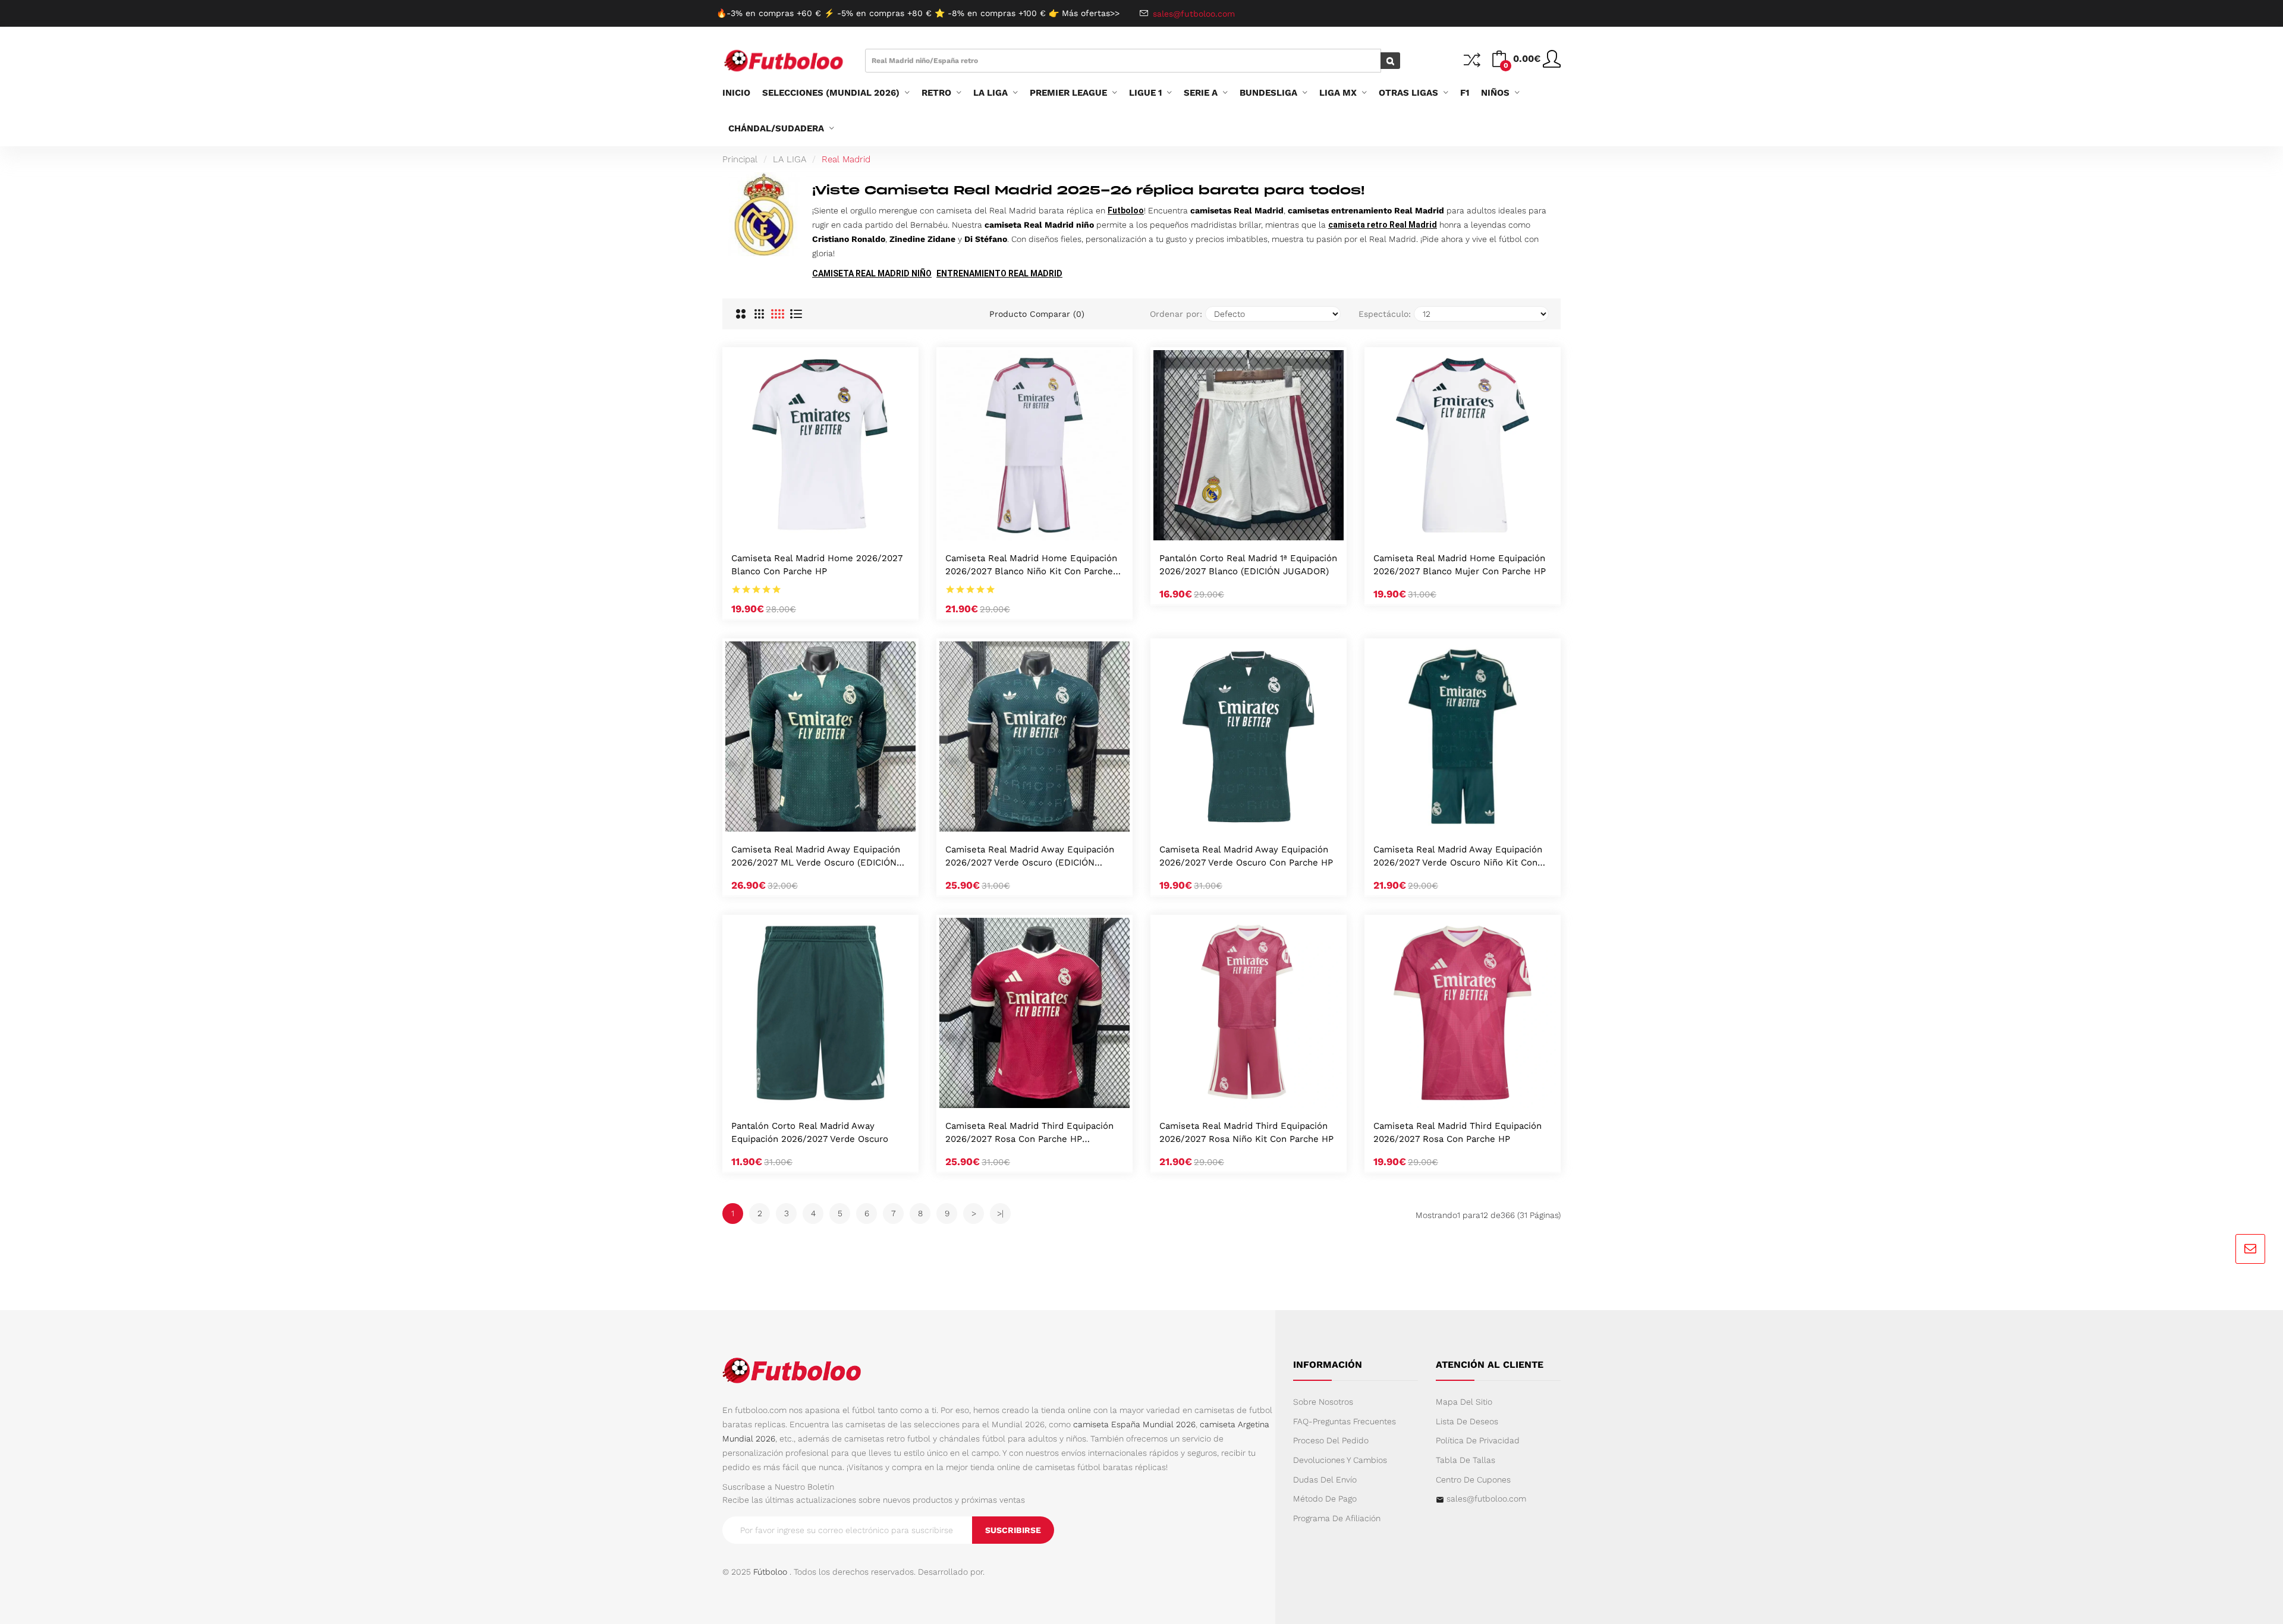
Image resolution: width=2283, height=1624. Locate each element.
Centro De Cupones (1473, 1480)
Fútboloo (770, 1572)
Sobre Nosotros (1323, 1402)
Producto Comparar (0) (1037, 314)
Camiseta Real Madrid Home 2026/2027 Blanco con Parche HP (817, 565)
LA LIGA (790, 159)
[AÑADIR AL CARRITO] (805, 528)
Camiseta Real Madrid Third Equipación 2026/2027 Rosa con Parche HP (1457, 1132)
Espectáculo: (1385, 314)
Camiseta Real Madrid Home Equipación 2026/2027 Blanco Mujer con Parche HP (1460, 565)
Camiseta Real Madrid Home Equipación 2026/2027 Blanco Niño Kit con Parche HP (1031, 566)
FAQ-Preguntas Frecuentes (1345, 1421)
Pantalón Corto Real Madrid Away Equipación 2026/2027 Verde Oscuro (810, 1132)
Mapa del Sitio (1464, 1402)
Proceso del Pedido (1331, 1440)
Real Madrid (846, 159)
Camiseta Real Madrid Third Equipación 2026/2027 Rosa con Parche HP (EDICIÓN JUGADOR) (1029, 1133)
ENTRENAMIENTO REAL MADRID (999, 273)
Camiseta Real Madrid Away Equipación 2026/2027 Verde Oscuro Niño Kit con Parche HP (1458, 857)
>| (1000, 1213)
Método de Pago (1325, 1499)
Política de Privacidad (1478, 1440)
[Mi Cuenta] (1552, 64)
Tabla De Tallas (1466, 1460)
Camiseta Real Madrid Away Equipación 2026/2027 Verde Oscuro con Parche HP (1246, 856)
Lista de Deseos (1467, 1421)
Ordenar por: (1176, 314)
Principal (740, 159)
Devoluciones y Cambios (1340, 1460)
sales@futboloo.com (1486, 1499)
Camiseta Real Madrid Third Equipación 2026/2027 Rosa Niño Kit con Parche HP (1246, 1132)
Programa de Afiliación (1337, 1518)
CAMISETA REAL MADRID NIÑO (872, 273)
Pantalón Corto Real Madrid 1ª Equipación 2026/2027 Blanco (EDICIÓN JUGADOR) (1248, 565)
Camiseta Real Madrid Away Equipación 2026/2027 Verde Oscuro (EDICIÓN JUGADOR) (1030, 857)
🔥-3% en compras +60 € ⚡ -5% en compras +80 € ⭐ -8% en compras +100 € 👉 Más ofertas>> (918, 13)
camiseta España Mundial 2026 (1134, 1424)
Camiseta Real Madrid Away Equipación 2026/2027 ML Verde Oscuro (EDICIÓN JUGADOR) (816, 857)
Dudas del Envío (1325, 1480)
